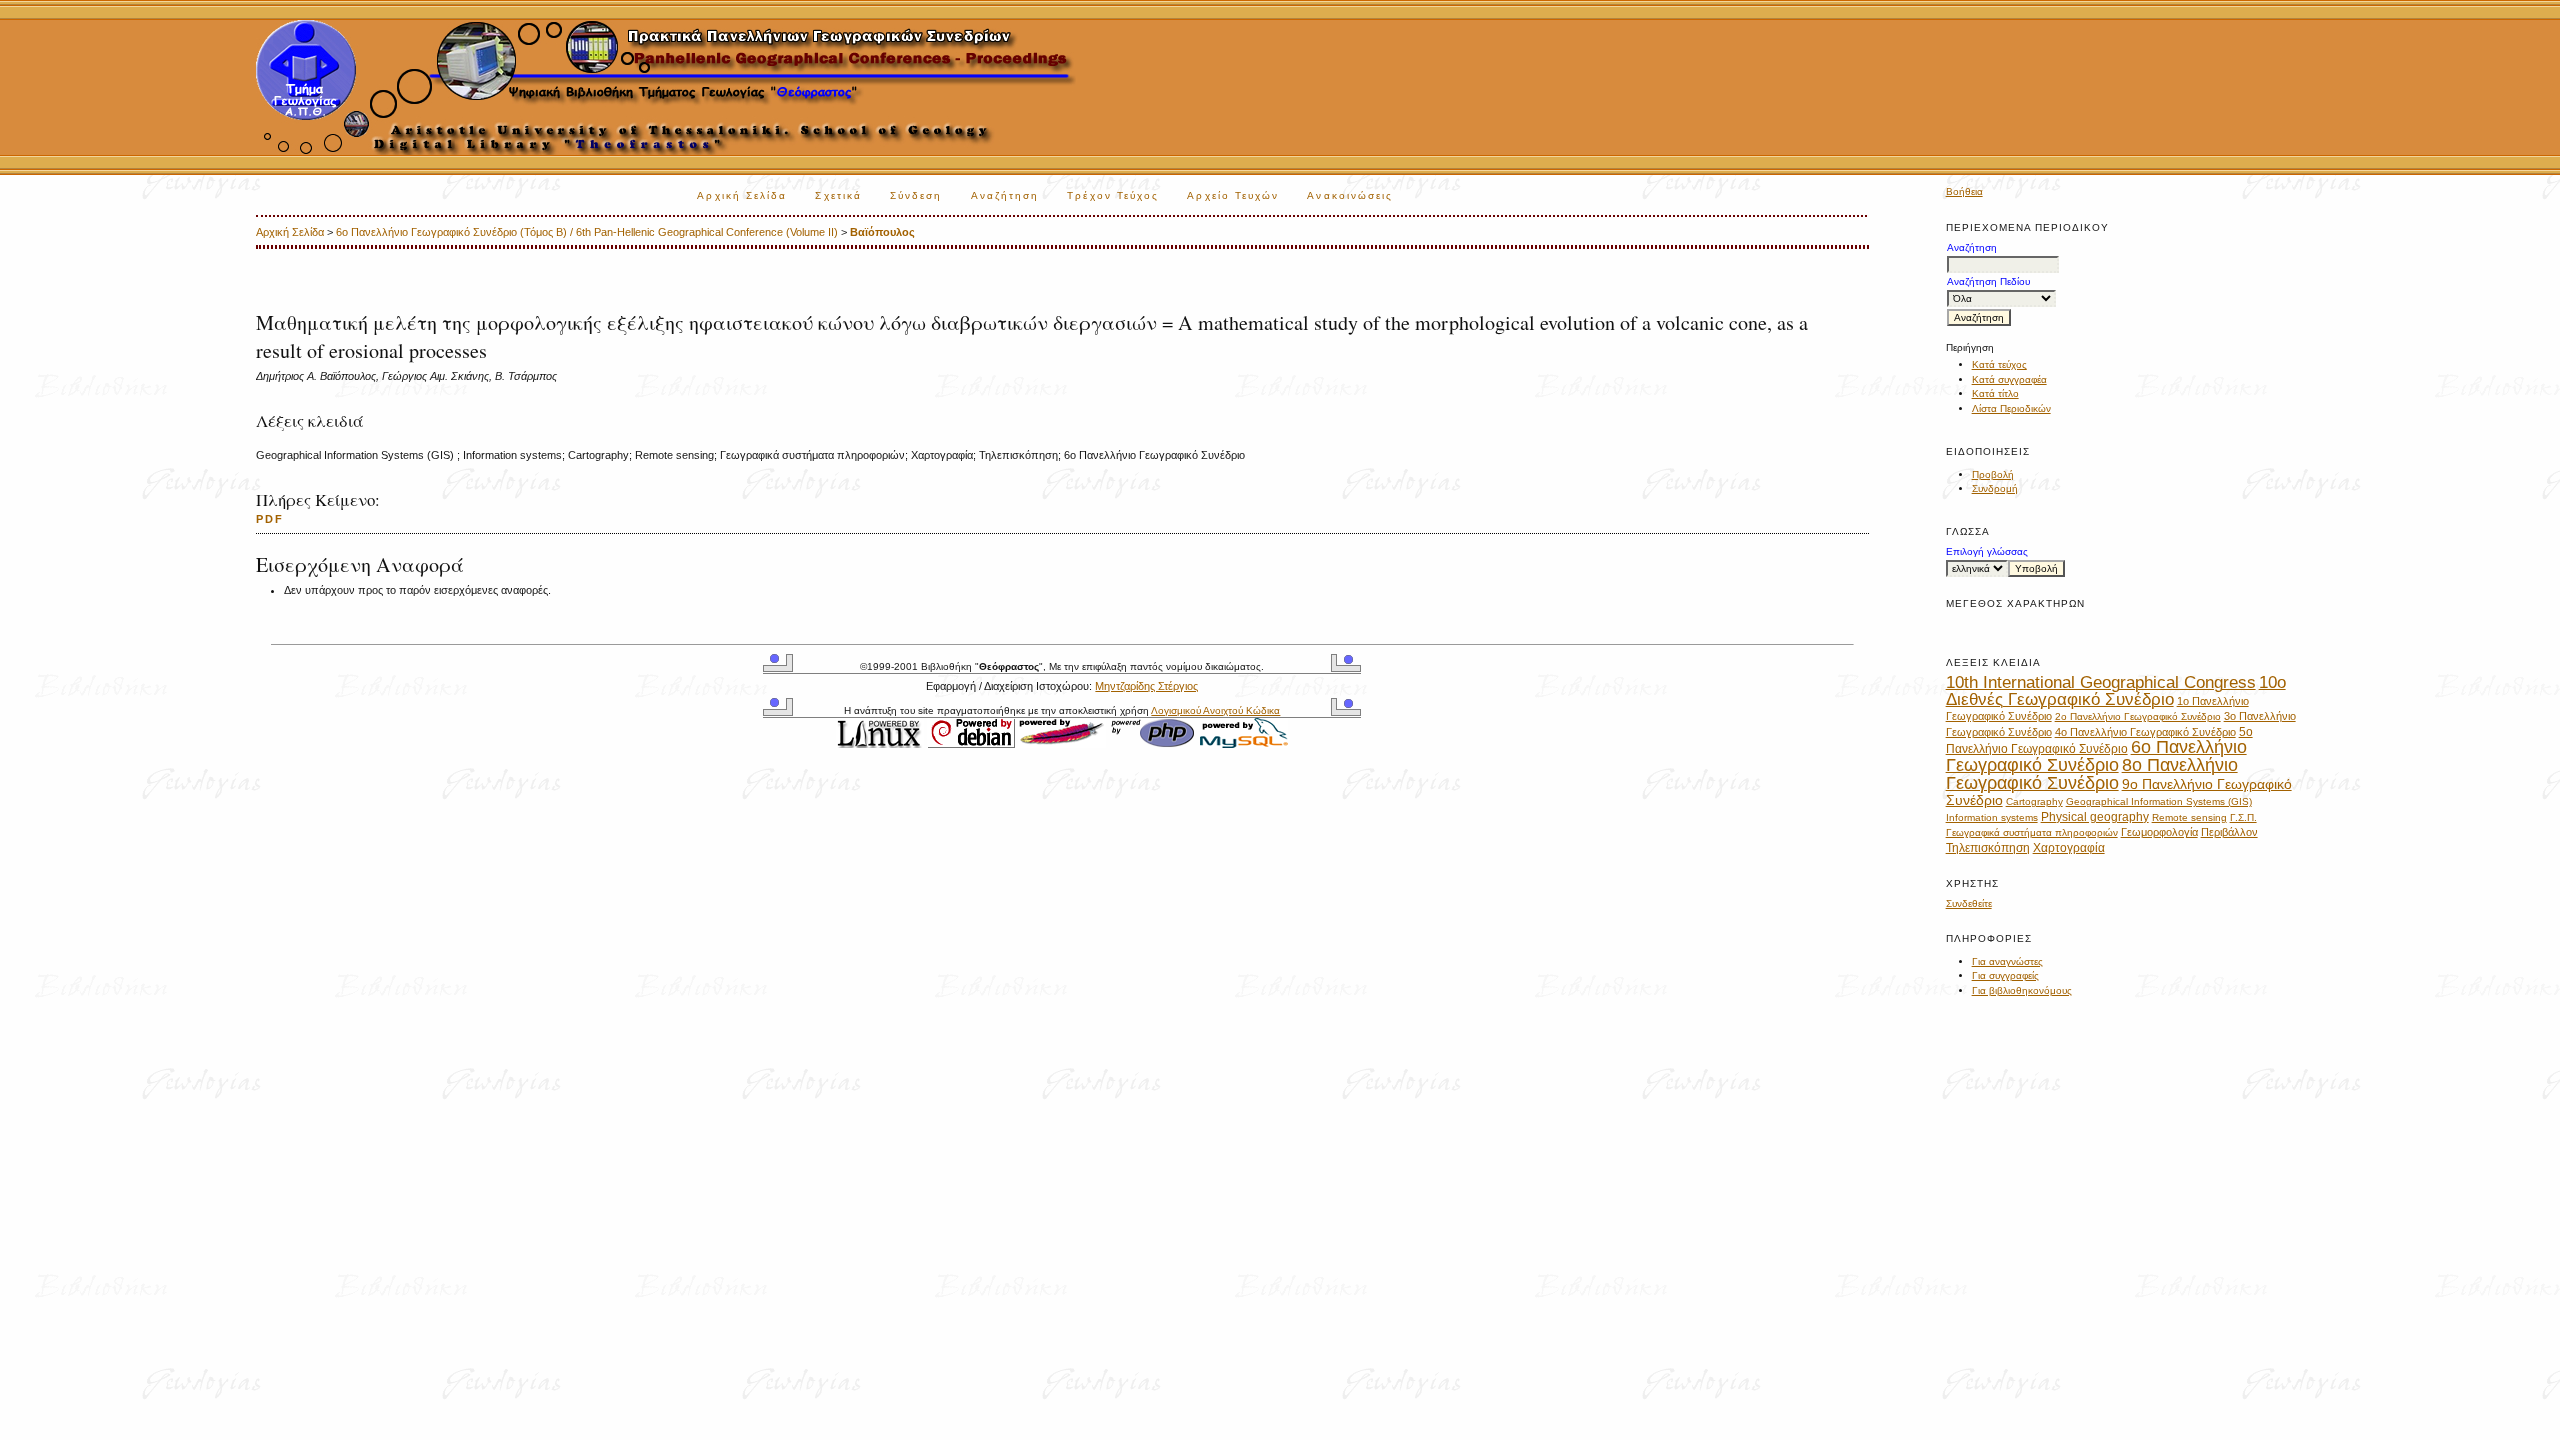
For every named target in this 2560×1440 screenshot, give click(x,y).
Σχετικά (838, 195)
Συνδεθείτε (1969, 903)
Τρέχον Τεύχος (1113, 195)
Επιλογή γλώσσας (1987, 551)
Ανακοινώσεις (1350, 195)
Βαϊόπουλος (882, 232)
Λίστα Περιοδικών (2011, 408)
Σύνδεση (916, 195)
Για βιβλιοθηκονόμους (2022, 990)
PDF (270, 519)
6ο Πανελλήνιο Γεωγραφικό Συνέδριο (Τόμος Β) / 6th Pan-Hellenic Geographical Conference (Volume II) (587, 232)
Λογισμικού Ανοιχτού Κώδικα (1215, 710)
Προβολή (1993, 474)
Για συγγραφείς (2005, 975)
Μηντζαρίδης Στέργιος (1146, 686)
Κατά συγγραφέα (2009, 379)
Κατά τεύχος (1999, 364)
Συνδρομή (1995, 488)
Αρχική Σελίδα (742, 195)
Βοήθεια (1964, 191)
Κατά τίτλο (1995, 393)
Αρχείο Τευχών (1233, 195)
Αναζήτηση (1005, 195)
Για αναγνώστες (2007, 961)
